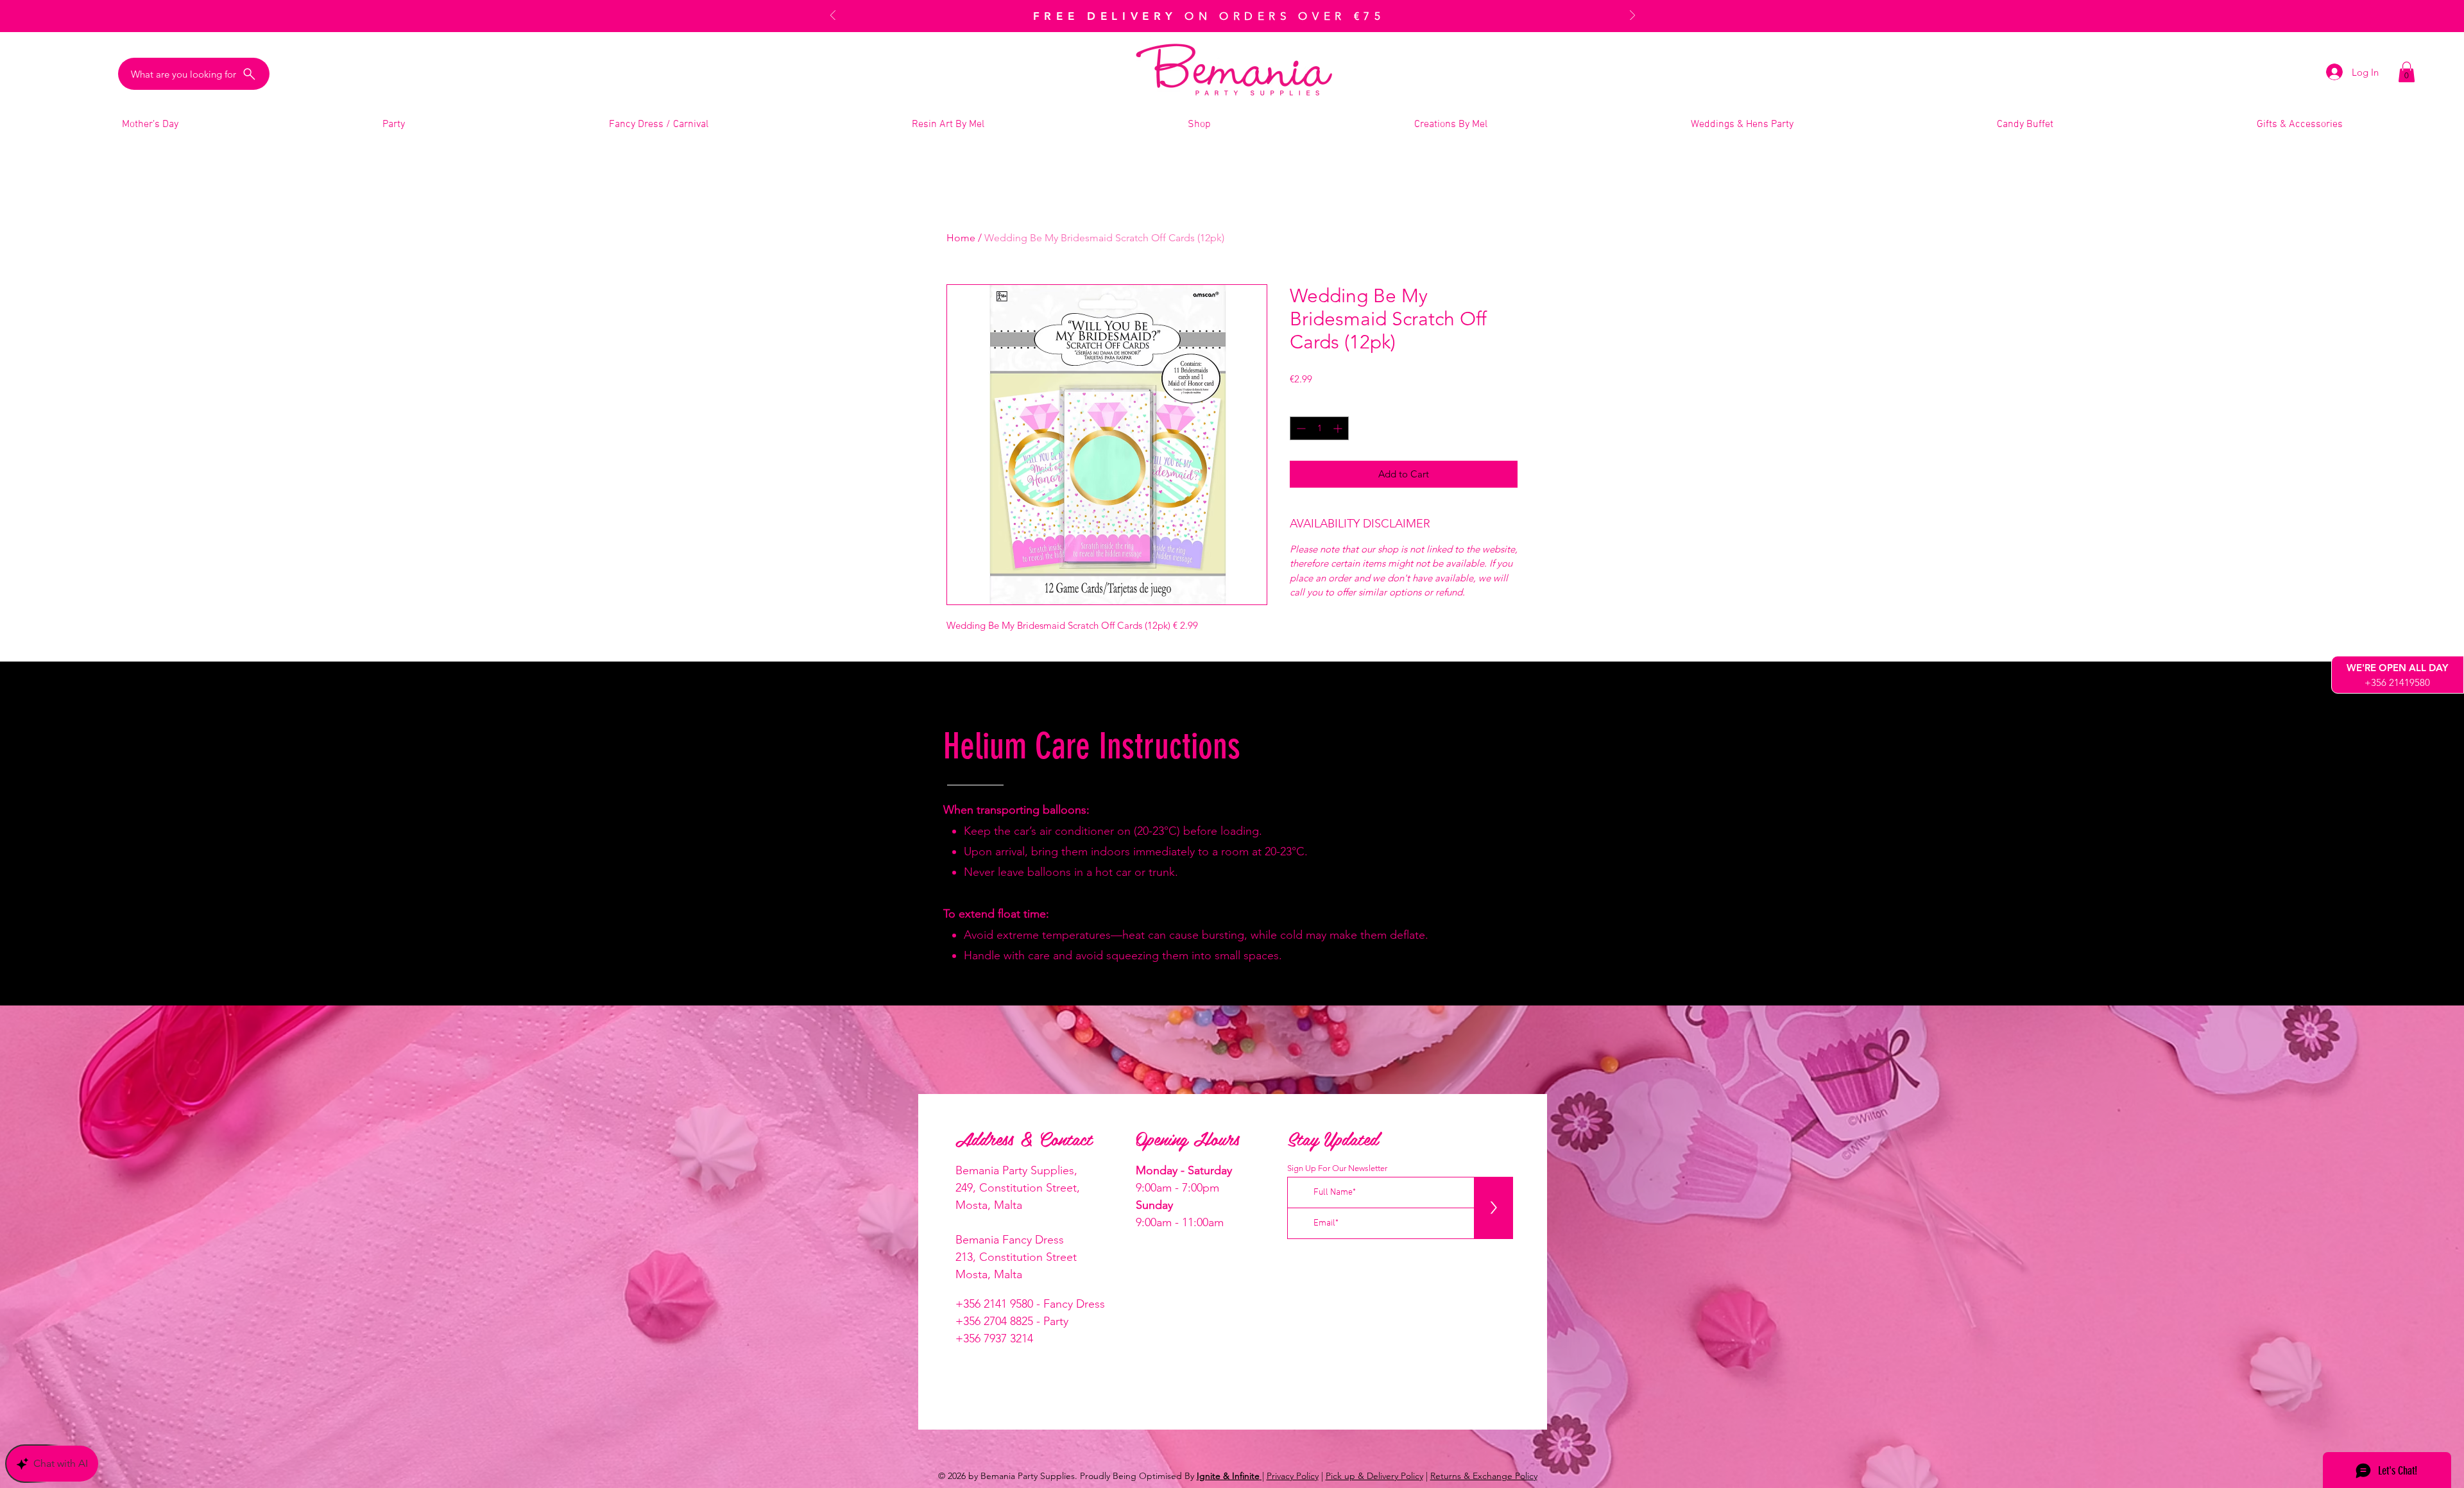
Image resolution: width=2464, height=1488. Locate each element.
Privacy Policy (1293, 1476)
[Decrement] (1300, 428)
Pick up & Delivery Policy (1374, 1476)
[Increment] (1339, 428)
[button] (2407, 72)
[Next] (1632, 16)
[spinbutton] (1319, 428)
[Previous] (833, 16)
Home (961, 238)
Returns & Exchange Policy (1484, 1476)
